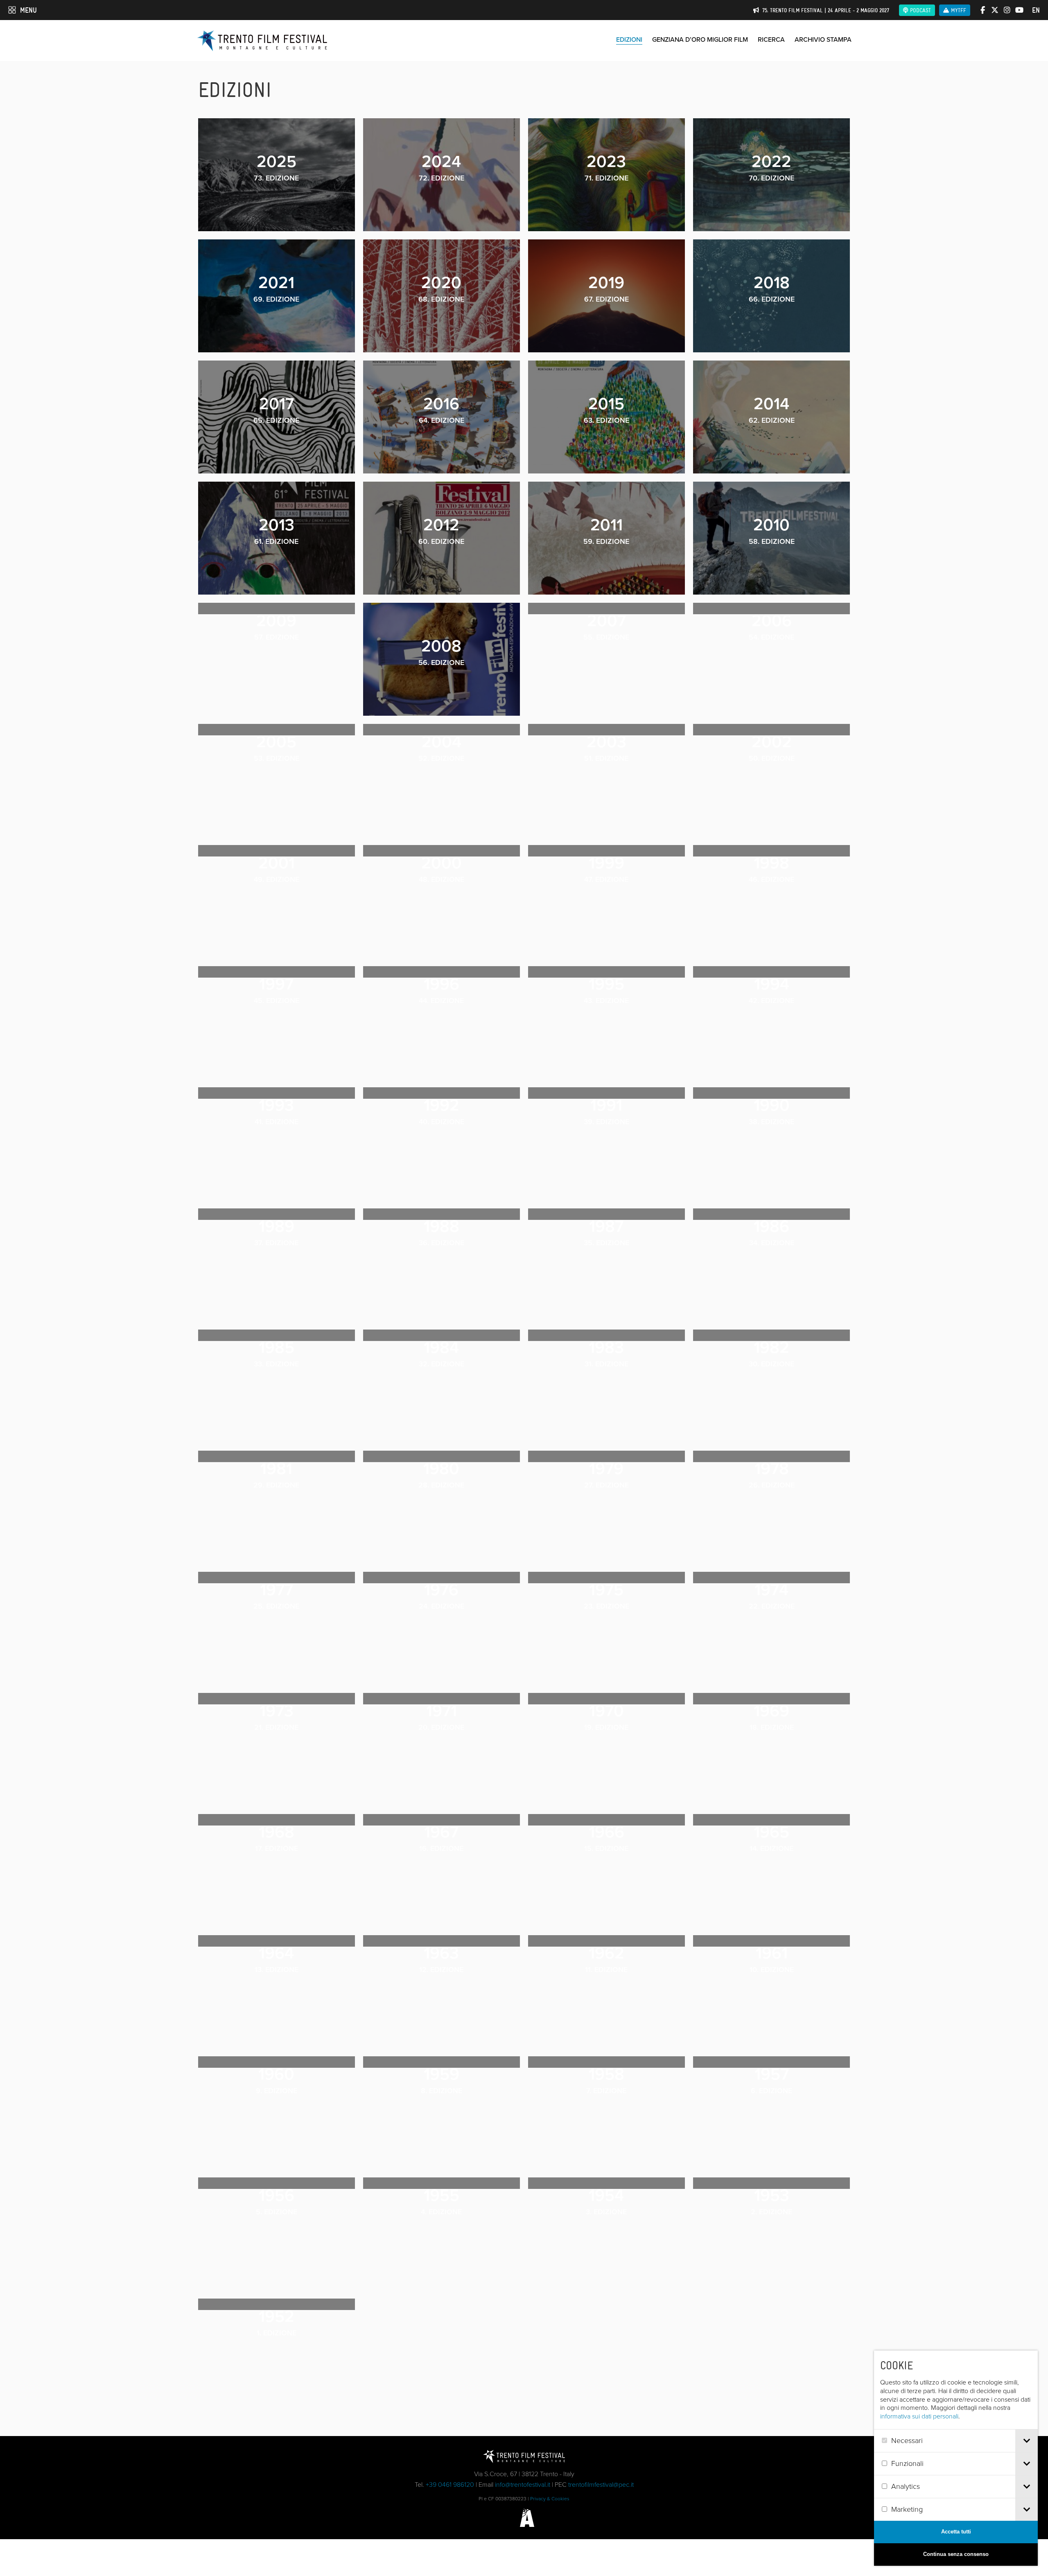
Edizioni (629, 39)
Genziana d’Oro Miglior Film (700, 39)
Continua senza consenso (956, 2554)
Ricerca (771, 39)
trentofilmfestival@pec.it (601, 2485)
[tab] (1027, 2441)
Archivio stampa (823, 39)
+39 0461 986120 (450, 2485)
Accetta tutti (956, 2532)
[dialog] (956, 2458)
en (1036, 10)
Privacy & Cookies (550, 2499)
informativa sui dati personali (919, 2416)
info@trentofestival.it (523, 2485)
